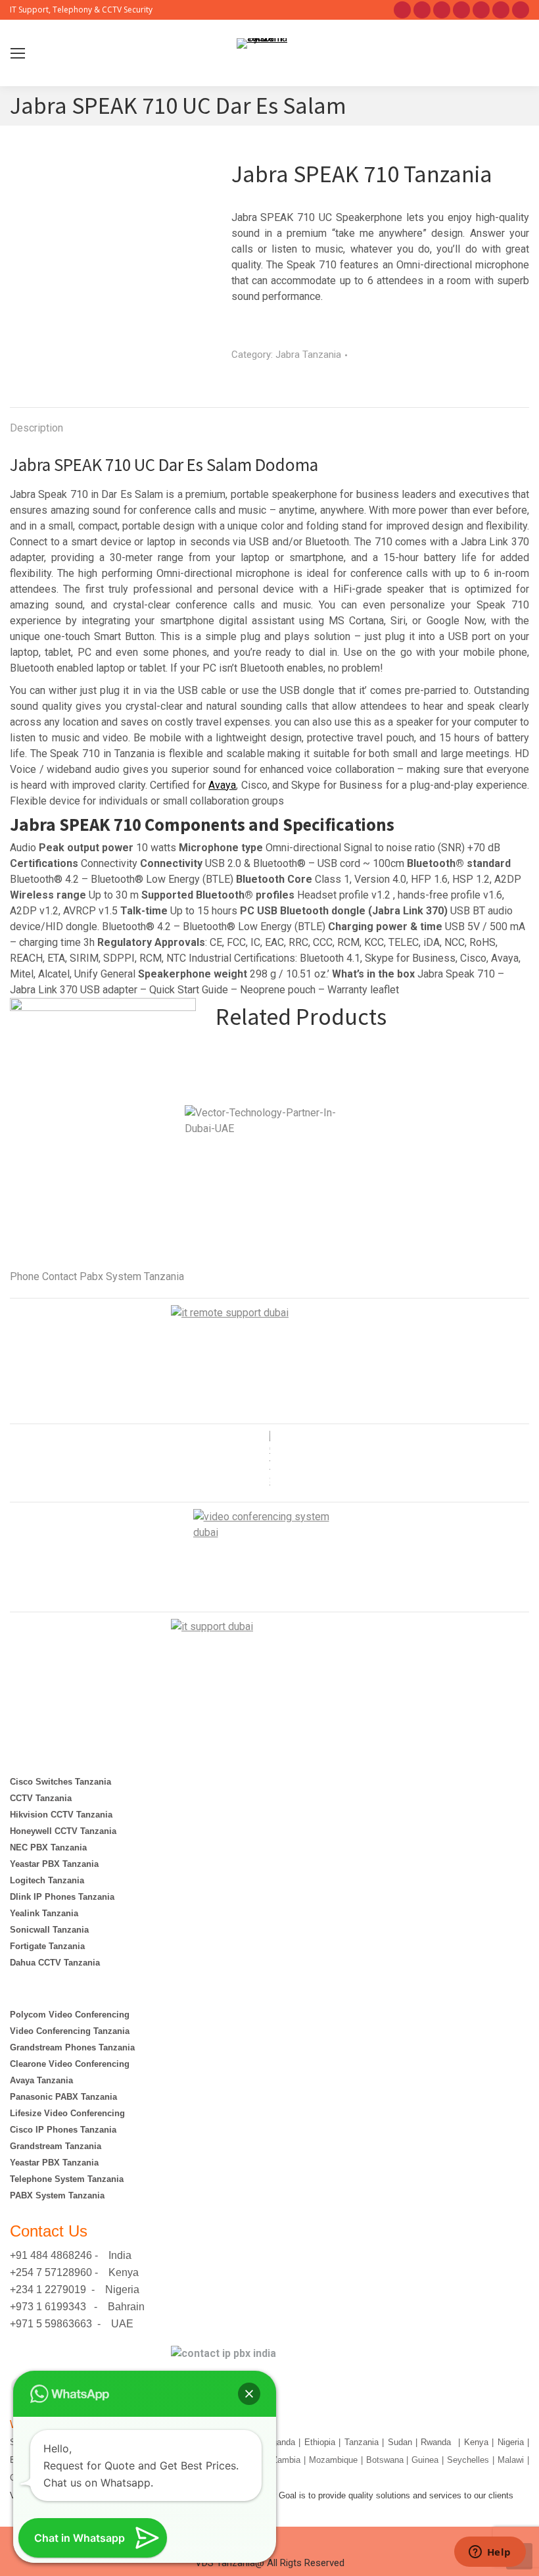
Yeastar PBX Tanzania (54, 1864)
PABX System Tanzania (57, 2195)
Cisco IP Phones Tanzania (63, 2130)
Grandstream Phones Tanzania (72, 2047)
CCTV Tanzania (41, 1798)
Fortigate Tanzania (47, 1946)
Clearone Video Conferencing (70, 2064)
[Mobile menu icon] (18, 53)
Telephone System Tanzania (67, 2179)
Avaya (222, 785)
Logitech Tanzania (48, 1880)
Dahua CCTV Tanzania (55, 1963)
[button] (249, 2394)
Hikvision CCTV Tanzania (61, 1815)
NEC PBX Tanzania (48, 1847)
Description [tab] (36, 428)
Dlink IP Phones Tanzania (62, 1897)
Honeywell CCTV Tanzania (63, 1831)
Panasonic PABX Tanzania (63, 2097)
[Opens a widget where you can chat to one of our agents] (490, 2553)
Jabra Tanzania (308, 355)
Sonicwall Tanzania (49, 1930)
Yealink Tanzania (44, 1913)
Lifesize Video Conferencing (67, 2113)
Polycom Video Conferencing (70, 2015)
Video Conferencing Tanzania (70, 2031)
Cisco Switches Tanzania (60, 1782)
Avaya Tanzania (41, 2080)
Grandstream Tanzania (56, 2146)
